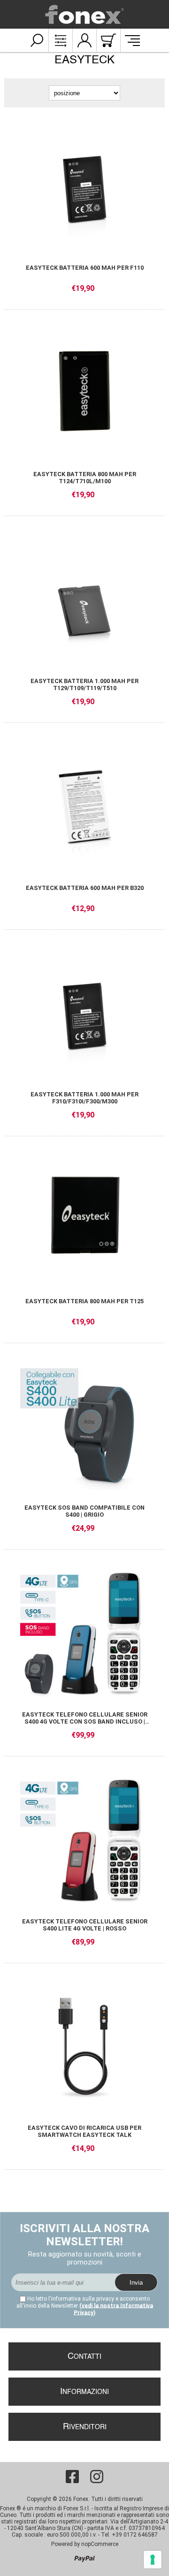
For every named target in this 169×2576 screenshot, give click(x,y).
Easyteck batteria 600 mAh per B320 (85, 888)
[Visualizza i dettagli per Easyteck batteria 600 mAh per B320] (84, 806)
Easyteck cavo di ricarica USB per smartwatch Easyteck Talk (84, 2131)
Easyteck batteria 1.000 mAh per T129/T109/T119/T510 (84, 684)
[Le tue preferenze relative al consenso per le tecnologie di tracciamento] (153, 2560)
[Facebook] (72, 2477)
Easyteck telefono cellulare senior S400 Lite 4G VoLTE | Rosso (85, 1925)
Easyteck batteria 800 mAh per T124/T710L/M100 (85, 478)
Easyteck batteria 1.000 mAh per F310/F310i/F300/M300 (84, 1098)
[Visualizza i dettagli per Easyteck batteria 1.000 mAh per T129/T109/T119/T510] (84, 599)
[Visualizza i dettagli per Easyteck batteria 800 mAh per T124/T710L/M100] (84, 393)
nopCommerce (100, 2544)
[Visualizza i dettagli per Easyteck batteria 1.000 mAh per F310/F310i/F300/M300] (84, 1013)
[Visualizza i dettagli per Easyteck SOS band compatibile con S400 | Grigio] (84, 1426)
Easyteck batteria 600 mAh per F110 (85, 268)
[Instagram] (97, 2477)
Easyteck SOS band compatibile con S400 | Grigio (84, 1511)
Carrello (108, 40)
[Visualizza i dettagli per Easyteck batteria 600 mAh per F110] (84, 186)
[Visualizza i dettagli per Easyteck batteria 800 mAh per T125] (84, 1219)
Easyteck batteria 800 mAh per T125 (84, 1301)
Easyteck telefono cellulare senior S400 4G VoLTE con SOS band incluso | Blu (85, 1718)
